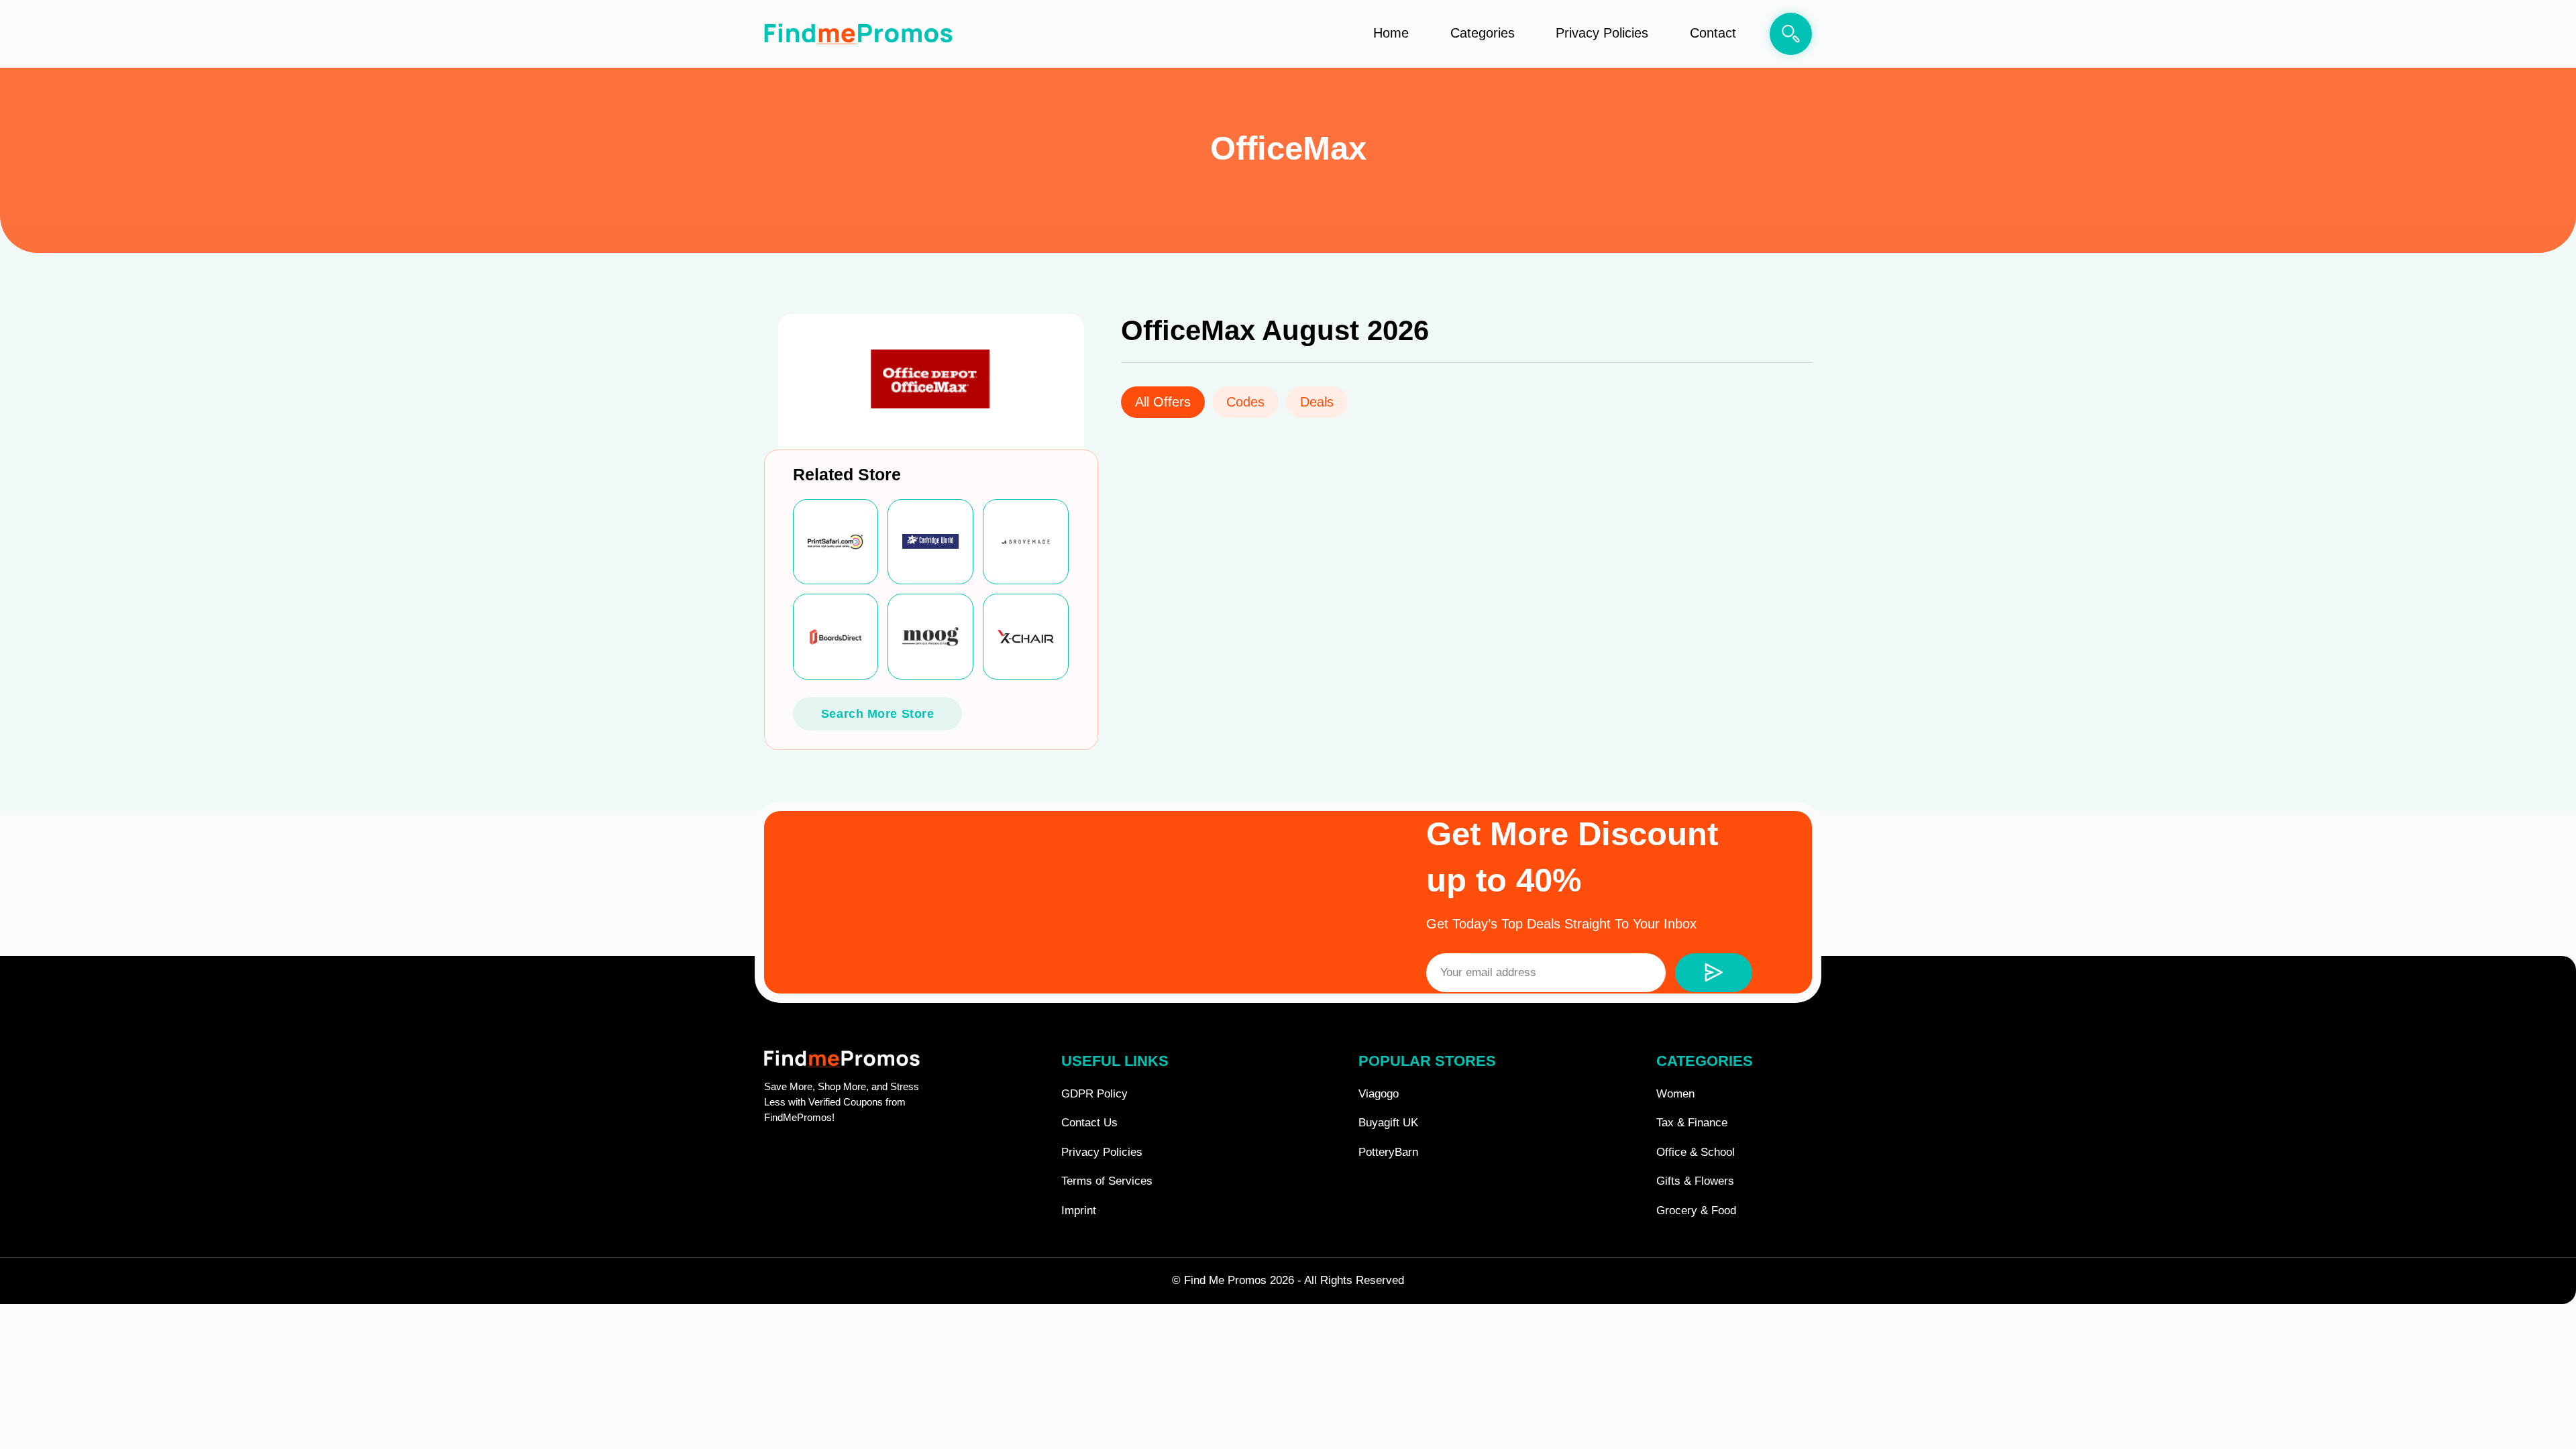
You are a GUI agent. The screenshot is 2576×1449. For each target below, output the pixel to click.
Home (1391, 33)
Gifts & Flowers (1695, 1181)
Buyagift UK (1388, 1123)
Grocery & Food (1696, 1211)
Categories (1483, 33)
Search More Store (878, 714)
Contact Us (1089, 1123)
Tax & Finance (1692, 1123)
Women (1675, 1094)
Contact (1713, 33)
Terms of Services (1107, 1181)
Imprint (1079, 1211)
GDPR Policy (1094, 1094)
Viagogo (1379, 1094)
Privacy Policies (1602, 33)
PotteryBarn (1388, 1152)
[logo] (858, 34)
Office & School (1696, 1152)
